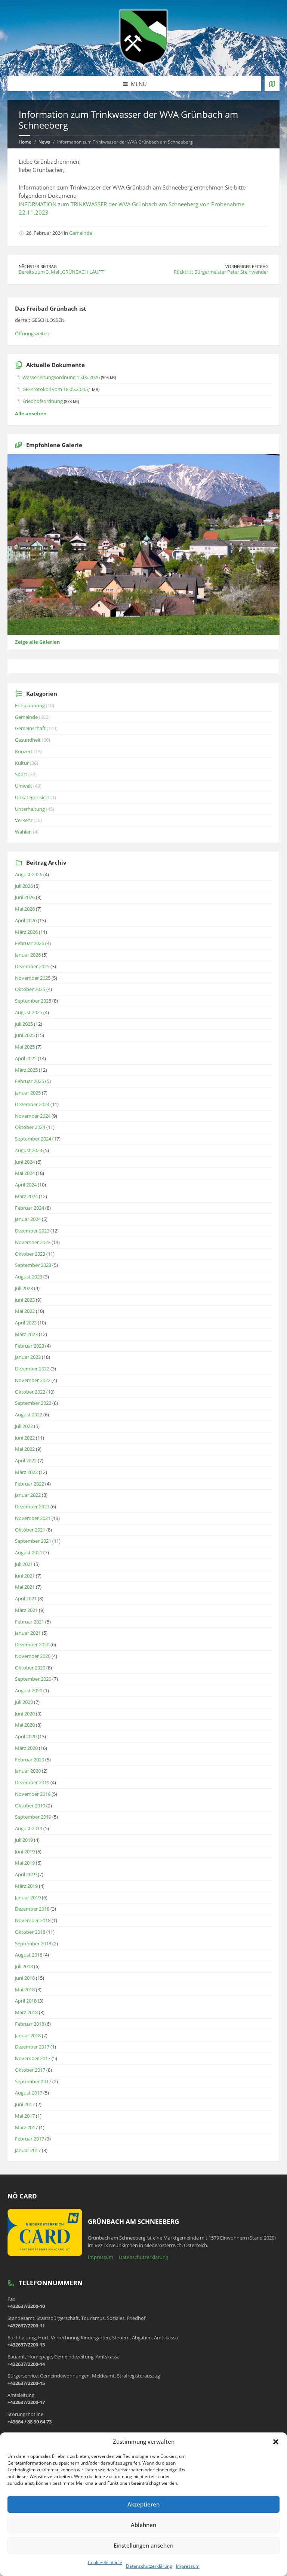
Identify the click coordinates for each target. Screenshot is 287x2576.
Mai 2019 (25, 1863)
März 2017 (26, 2127)
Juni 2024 (25, 1162)
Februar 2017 (30, 2139)
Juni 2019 (25, 1852)
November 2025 (33, 978)
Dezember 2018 (32, 1909)
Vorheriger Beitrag (247, 266)
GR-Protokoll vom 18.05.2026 (54, 389)
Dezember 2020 (32, 1644)
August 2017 (29, 2093)
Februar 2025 (30, 1081)
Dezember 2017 (32, 2047)
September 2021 (33, 1541)
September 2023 (33, 1265)
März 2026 (26, 932)
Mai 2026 (25, 909)
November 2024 (33, 1116)
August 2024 (29, 1150)
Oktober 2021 (30, 1530)
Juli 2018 (24, 1966)
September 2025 (33, 1001)
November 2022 (33, 1380)
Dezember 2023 (32, 1231)
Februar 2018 (30, 2024)
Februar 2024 (30, 1208)
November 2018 (33, 1920)
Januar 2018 (28, 2035)
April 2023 (26, 1323)
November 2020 (33, 1656)
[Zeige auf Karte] (272, 84)
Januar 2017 (28, 2150)
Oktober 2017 (30, 2070)
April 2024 (26, 1185)
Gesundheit (28, 740)
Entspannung (30, 705)
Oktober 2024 (30, 1127)
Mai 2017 (25, 2116)
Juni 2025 (25, 1035)
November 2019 (33, 1794)
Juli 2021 (24, 1564)
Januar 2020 (28, 1771)
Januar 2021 (28, 1633)
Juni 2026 (25, 897)
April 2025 (26, 1058)
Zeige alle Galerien (38, 642)
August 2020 (29, 1690)
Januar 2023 (28, 1357)
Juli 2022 (24, 1426)
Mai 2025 (25, 1047)
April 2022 (26, 1461)
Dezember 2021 (32, 1506)
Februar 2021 (30, 1622)
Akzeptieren (143, 2504)
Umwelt (24, 786)
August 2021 (29, 1552)
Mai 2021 (25, 1587)
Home (25, 142)
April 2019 (26, 1874)
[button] (276, 2442)
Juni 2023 (25, 1300)
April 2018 (26, 2001)
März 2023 (26, 1334)
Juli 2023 (24, 1288)
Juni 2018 (25, 1978)
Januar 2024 (28, 1219)
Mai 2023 (25, 1311)
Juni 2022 (25, 1438)
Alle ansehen (31, 413)
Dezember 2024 (32, 1104)
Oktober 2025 (30, 989)
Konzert (24, 751)
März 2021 (26, 1610)
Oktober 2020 (30, 1668)
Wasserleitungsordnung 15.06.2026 (61, 377)
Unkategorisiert (32, 797)
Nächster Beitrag (38, 266)
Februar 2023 (30, 1346)
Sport (21, 774)
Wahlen (23, 832)
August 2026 (29, 874)
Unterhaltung (30, 809)
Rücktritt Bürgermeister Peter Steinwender (221, 272)
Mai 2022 (25, 1449)
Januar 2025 (28, 1093)
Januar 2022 (28, 1495)
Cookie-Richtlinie (105, 2562)
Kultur (22, 763)
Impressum (188, 2566)
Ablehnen (143, 2525)
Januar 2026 (28, 955)
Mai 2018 (25, 1989)
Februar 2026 (30, 943)
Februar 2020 (30, 1760)
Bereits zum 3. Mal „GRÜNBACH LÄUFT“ (62, 272)
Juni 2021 (25, 1576)
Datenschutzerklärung (149, 2566)
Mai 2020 (25, 1725)
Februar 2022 (30, 1484)
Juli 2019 (24, 1840)
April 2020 (26, 1736)
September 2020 (33, 1679)
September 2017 (33, 2081)
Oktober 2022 (30, 1392)
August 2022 (29, 1415)
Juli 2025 (24, 1024)
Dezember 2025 (32, 966)
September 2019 (33, 1817)
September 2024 (33, 1139)
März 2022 (26, 1472)
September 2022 (33, 1403)
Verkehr (24, 820)
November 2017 (33, 2058)
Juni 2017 (25, 2104)
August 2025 (29, 1012)
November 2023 (33, 1242)
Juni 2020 (25, 1714)
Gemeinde (81, 233)
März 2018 (26, 2012)
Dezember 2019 (32, 1782)
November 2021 (33, 1518)
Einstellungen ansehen (143, 2545)
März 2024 (26, 1196)
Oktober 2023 (30, 1254)
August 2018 (29, 1955)
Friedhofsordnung (43, 401)
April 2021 (26, 1598)
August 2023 (29, 1277)
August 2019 (29, 1828)
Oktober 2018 (30, 1932)
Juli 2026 (24, 886)
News (44, 142)
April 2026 (26, 920)
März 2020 (26, 1748)
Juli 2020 (24, 1702)
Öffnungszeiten (32, 333)
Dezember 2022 (32, 1369)
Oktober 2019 (30, 1806)
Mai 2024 (25, 1173)
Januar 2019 (28, 1898)
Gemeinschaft (30, 728)
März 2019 (26, 1886)
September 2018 (33, 1943)
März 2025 (26, 1070)
